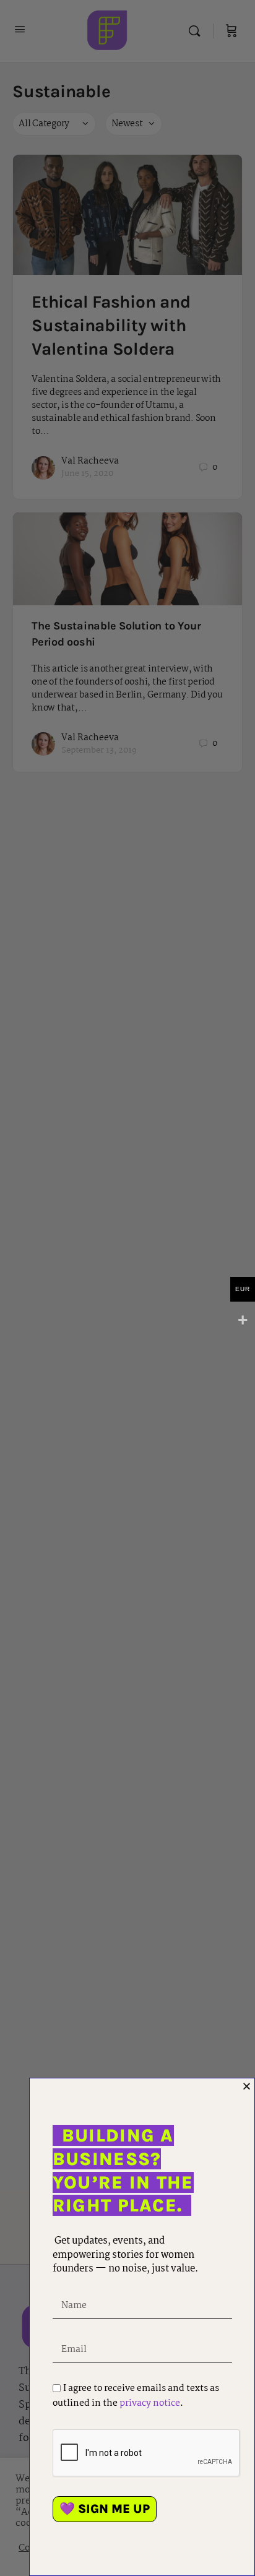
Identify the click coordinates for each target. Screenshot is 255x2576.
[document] (127, 1288)
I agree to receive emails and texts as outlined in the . (136, 2396)
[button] (247, 2086)
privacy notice (150, 2403)
